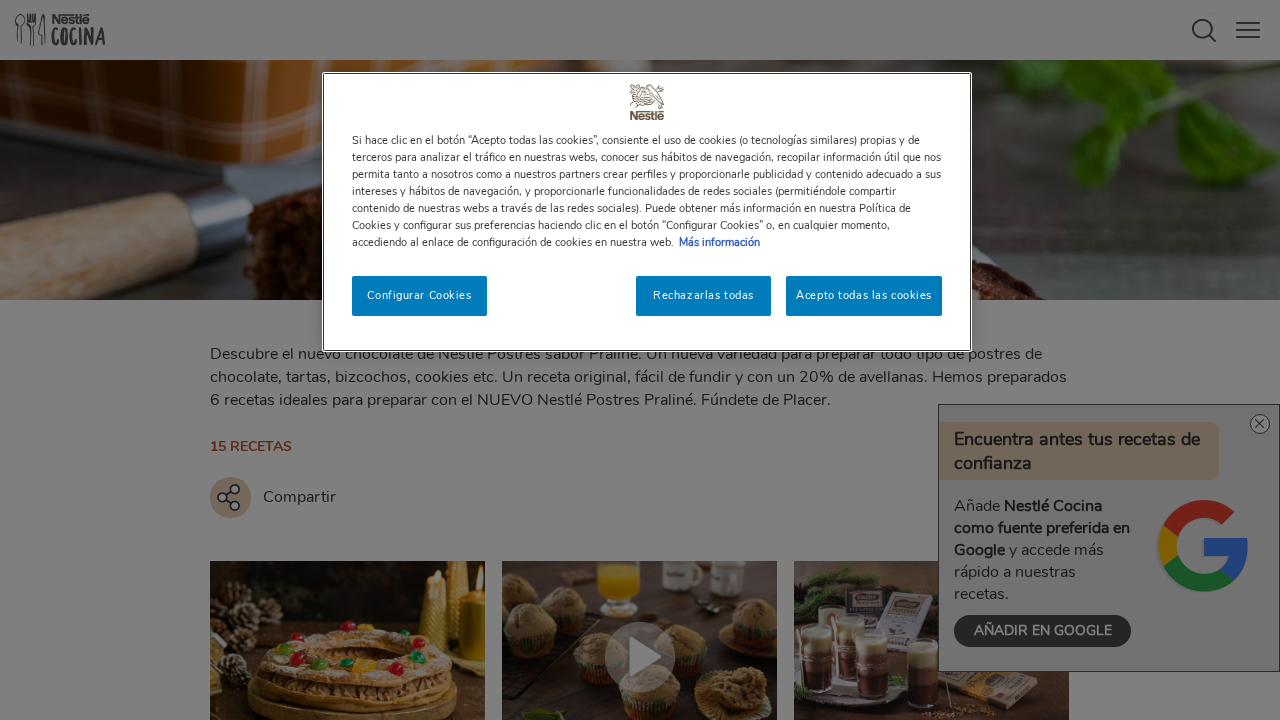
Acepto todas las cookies (864, 295)
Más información (719, 242)
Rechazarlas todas (703, 295)
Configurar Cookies (419, 295)
